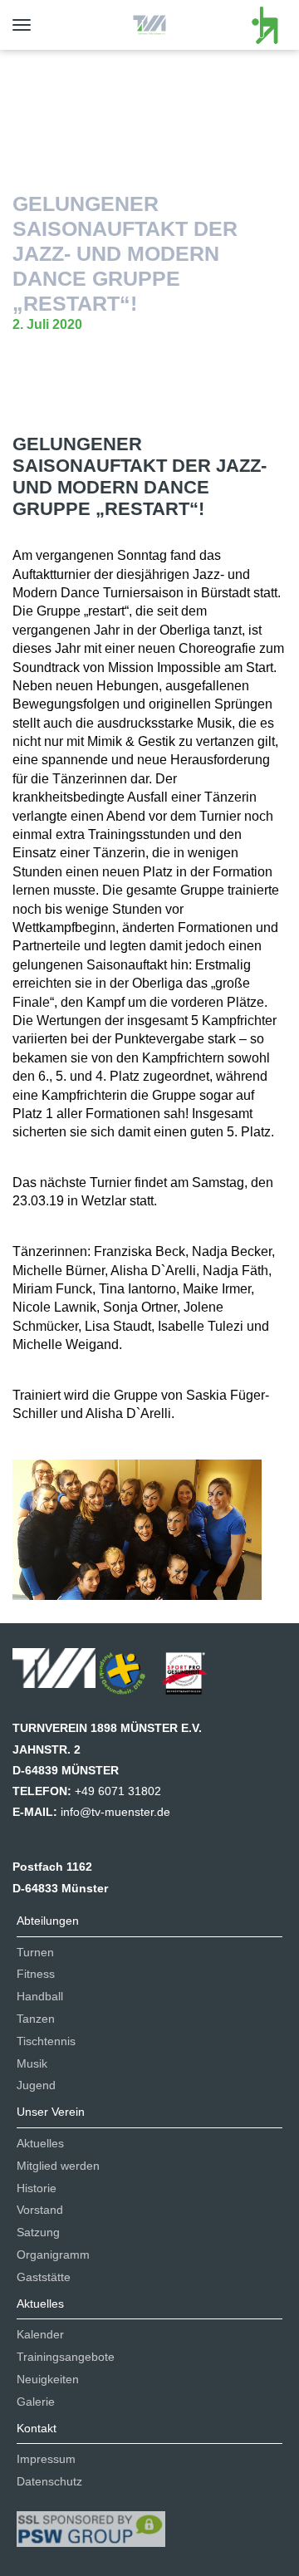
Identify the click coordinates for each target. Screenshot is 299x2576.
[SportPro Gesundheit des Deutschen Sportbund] (193, 1679)
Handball (40, 1996)
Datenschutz (49, 2481)
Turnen (35, 1952)
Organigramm (53, 2255)
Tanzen (36, 2019)
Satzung (38, 2232)
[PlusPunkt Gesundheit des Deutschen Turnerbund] (130, 1679)
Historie (37, 2188)
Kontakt (37, 2428)
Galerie (36, 2402)
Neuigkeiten (48, 2379)
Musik (32, 2063)
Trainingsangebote (66, 2357)
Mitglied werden (58, 2166)
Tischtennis (46, 2041)
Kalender (40, 2334)
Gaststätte (44, 2277)
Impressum (46, 2459)
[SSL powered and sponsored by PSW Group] (91, 2522)
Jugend (36, 2085)
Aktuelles (40, 2143)
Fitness (36, 1974)
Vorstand (40, 2210)
